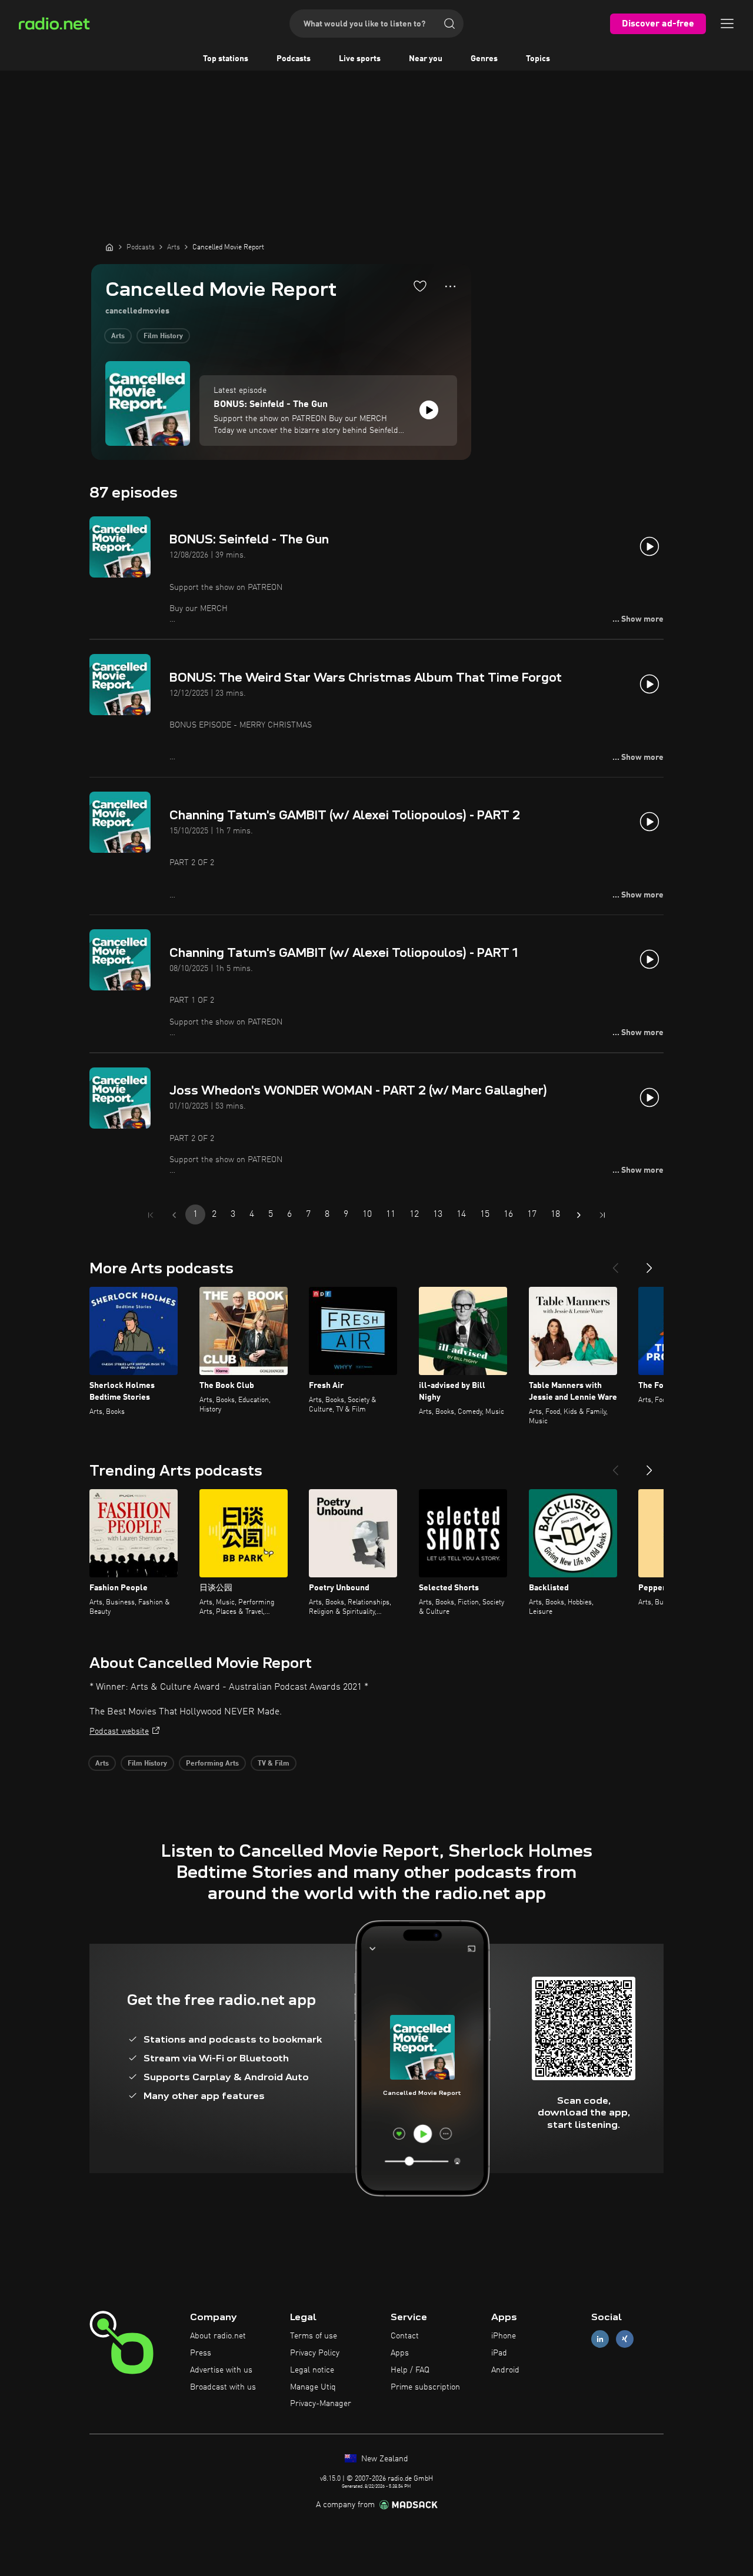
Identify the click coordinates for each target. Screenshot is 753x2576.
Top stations (226, 59)
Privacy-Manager (321, 2404)
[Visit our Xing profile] (625, 2339)
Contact (405, 2336)
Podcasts (294, 59)
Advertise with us (221, 2370)
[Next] (649, 1263)
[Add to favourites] (420, 286)
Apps (400, 2353)
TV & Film (274, 1764)
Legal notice (312, 2370)
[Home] (109, 247)
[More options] (450, 286)
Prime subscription (425, 2387)
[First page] (151, 1215)
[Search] (449, 24)
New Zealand (384, 2459)
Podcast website (119, 1731)
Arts (118, 336)
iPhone (504, 2336)
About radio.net (218, 2336)
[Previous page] (174, 1215)
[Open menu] (727, 24)
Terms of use (314, 2336)
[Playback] (429, 410)
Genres (484, 59)
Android (505, 2370)
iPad (499, 2353)
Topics (538, 59)
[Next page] (579, 1215)
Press (201, 2353)
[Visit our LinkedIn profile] (600, 2339)
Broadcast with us (223, 2387)
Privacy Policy (315, 2353)
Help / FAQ (410, 2370)
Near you (426, 59)
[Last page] (602, 1215)
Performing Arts (212, 1764)
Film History (163, 336)
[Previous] (615, 1263)
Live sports (360, 59)
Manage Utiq (313, 2387)
